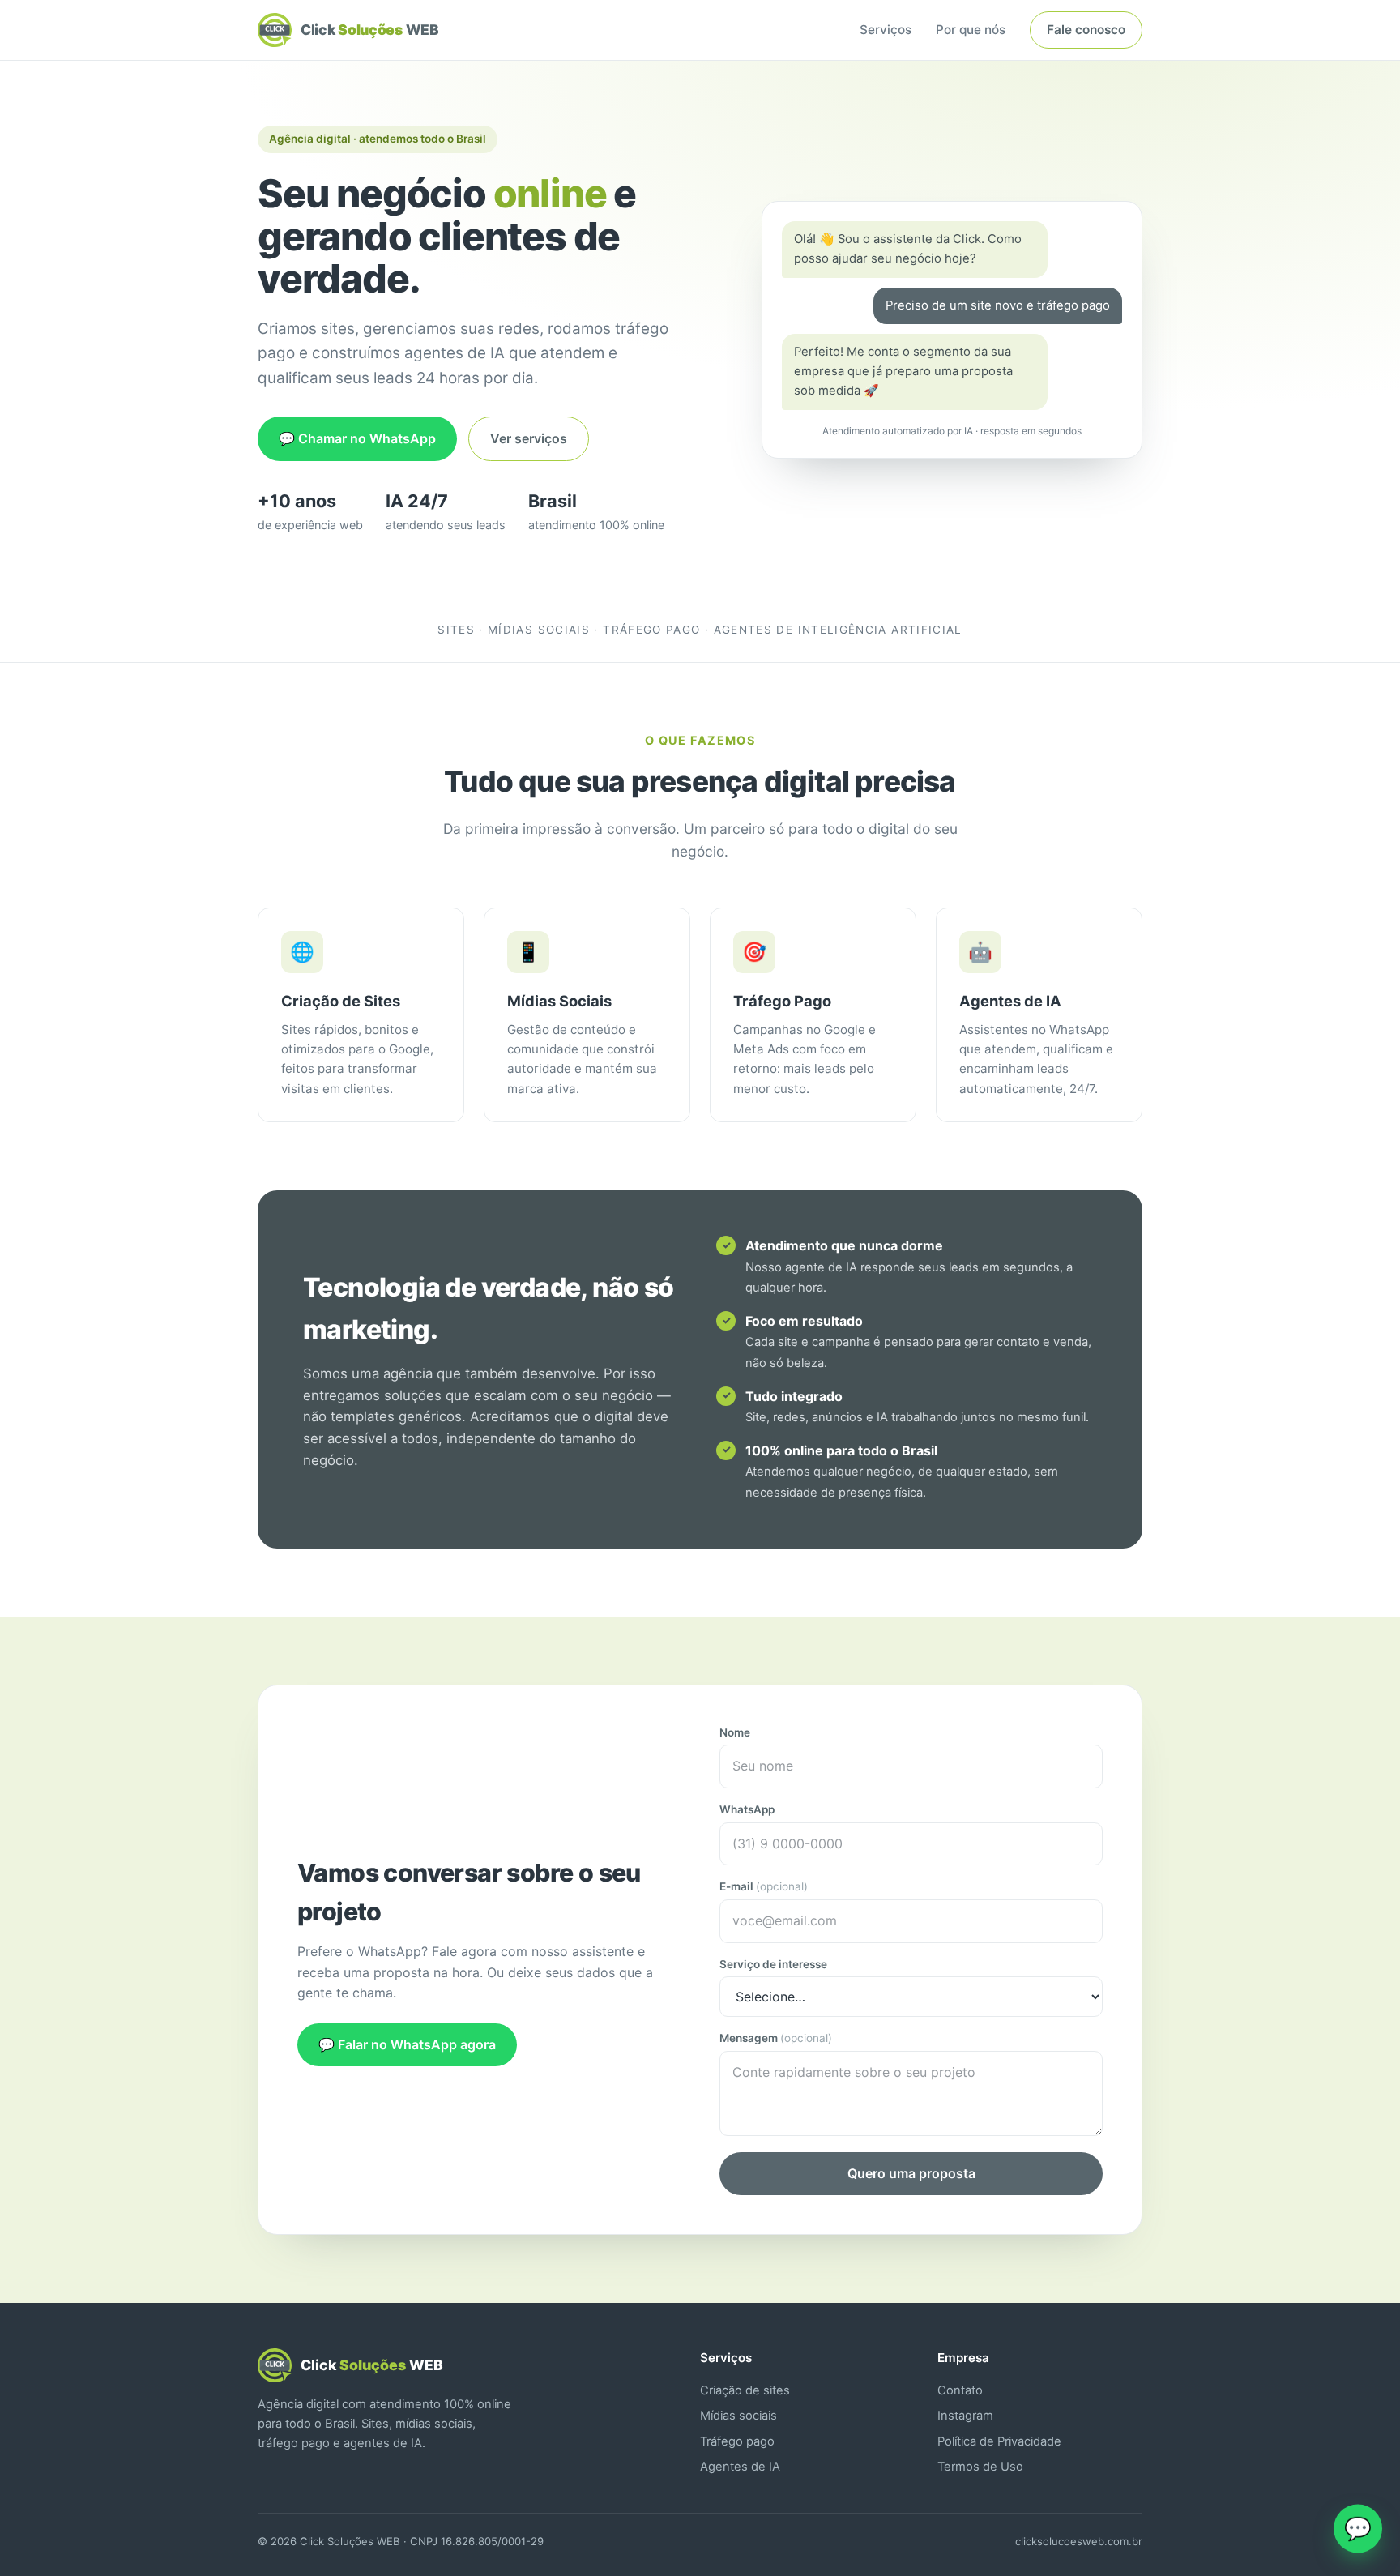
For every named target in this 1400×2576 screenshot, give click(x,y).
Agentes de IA (740, 2467)
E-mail (764, 1886)
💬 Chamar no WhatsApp (357, 438)
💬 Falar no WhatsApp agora (407, 2044)
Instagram (965, 2416)
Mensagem (776, 2038)
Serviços (886, 30)
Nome (735, 1732)
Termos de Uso (980, 2467)
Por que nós (971, 30)
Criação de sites (745, 2390)
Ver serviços (529, 438)
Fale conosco (1086, 30)
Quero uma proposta (911, 2173)
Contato (960, 2390)
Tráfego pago (737, 2441)
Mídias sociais (738, 2416)
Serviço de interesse (773, 1964)
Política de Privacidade (999, 2441)
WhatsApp (747, 1809)
